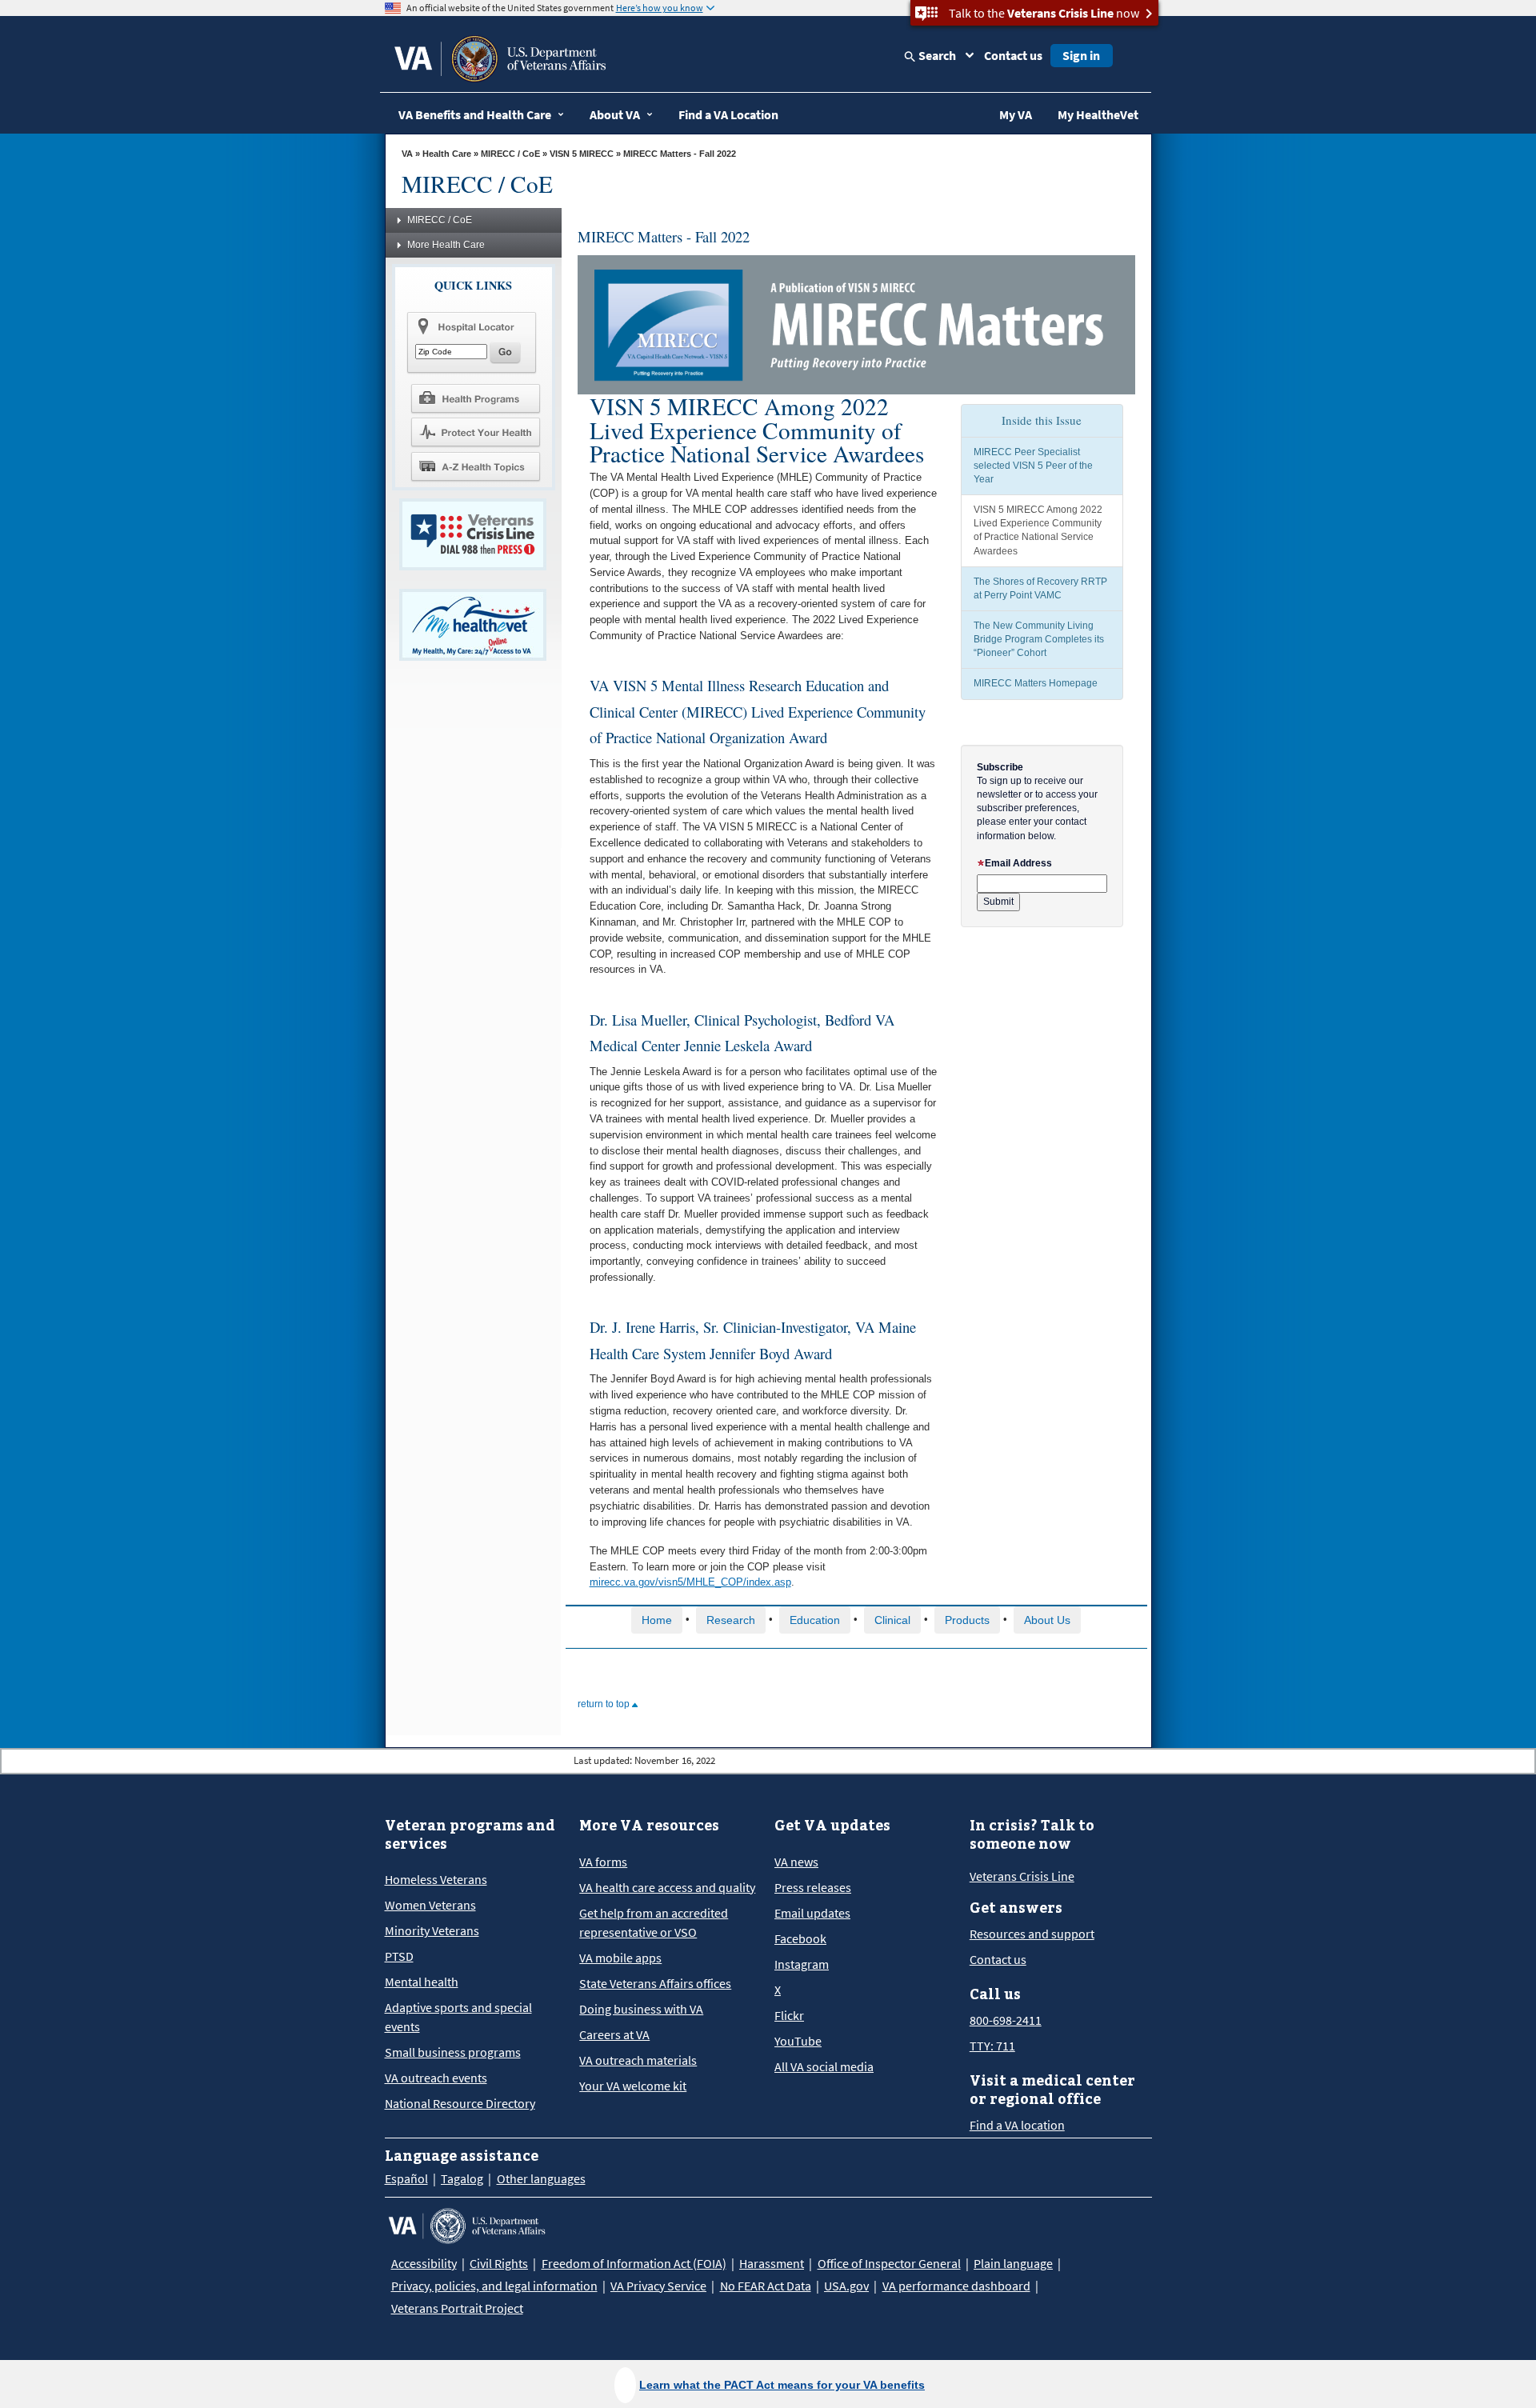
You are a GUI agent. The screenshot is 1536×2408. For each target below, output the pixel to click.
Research (731, 1620)
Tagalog (462, 2178)
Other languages (541, 2178)
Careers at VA (614, 2034)
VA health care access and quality (667, 1887)
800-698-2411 (1006, 2020)
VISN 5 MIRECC (582, 154)
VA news (796, 1862)
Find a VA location (1017, 2125)
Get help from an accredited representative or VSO (654, 1922)
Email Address (1018, 863)
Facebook (800, 1938)
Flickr (789, 2015)
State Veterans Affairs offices (655, 1983)
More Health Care (446, 245)
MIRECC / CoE (510, 154)
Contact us (1013, 55)
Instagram (802, 1964)
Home (657, 1620)
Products (967, 1620)
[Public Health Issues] (475, 432)
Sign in (1081, 55)
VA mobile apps (620, 1958)
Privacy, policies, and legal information (494, 2286)
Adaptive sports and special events (458, 2017)
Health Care (447, 154)
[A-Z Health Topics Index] (475, 466)
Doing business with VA (641, 2009)
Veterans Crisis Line (1022, 1876)
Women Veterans (430, 1905)
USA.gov (846, 2286)
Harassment (772, 2263)
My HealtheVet (1098, 114)
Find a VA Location (728, 114)
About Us (1047, 1620)
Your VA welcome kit (633, 2086)
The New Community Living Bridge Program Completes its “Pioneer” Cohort (1039, 639)
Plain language (1013, 2263)
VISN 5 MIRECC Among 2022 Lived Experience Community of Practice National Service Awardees (1038, 530)
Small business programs (453, 2052)
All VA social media (824, 2066)
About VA (615, 114)
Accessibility (424, 2263)
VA (407, 154)
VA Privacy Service (658, 2286)
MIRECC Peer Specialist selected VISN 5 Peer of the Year (1033, 466)
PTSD (399, 1956)
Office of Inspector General (889, 2263)
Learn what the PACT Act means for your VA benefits (782, 2385)
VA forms (603, 1862)
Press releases (813, 1887)
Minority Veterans (432, 1930)
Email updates (812, 1913)
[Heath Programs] (475, 398)
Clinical (892, 1620)
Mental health (422, 1982)
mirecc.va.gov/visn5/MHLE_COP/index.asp (690, 1582)
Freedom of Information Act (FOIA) (634, 2263)
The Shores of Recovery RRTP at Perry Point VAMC (1040, 588)
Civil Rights (499, 2263)
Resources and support (1032, 1934)
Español (406, 2178)
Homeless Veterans (436, 1879)
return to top (605, 1704)
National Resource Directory (460, 2103)
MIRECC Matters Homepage (1036, 683)
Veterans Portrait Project (457, 2308)
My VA (1016, 114)
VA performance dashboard (956, 2286)
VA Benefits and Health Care (475, 114)
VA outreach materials (638, 2060)
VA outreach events (436, 2078)
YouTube (798, 2041)
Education (815, 1620)
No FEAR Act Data (766, 2286)
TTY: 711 (992, 2046)
